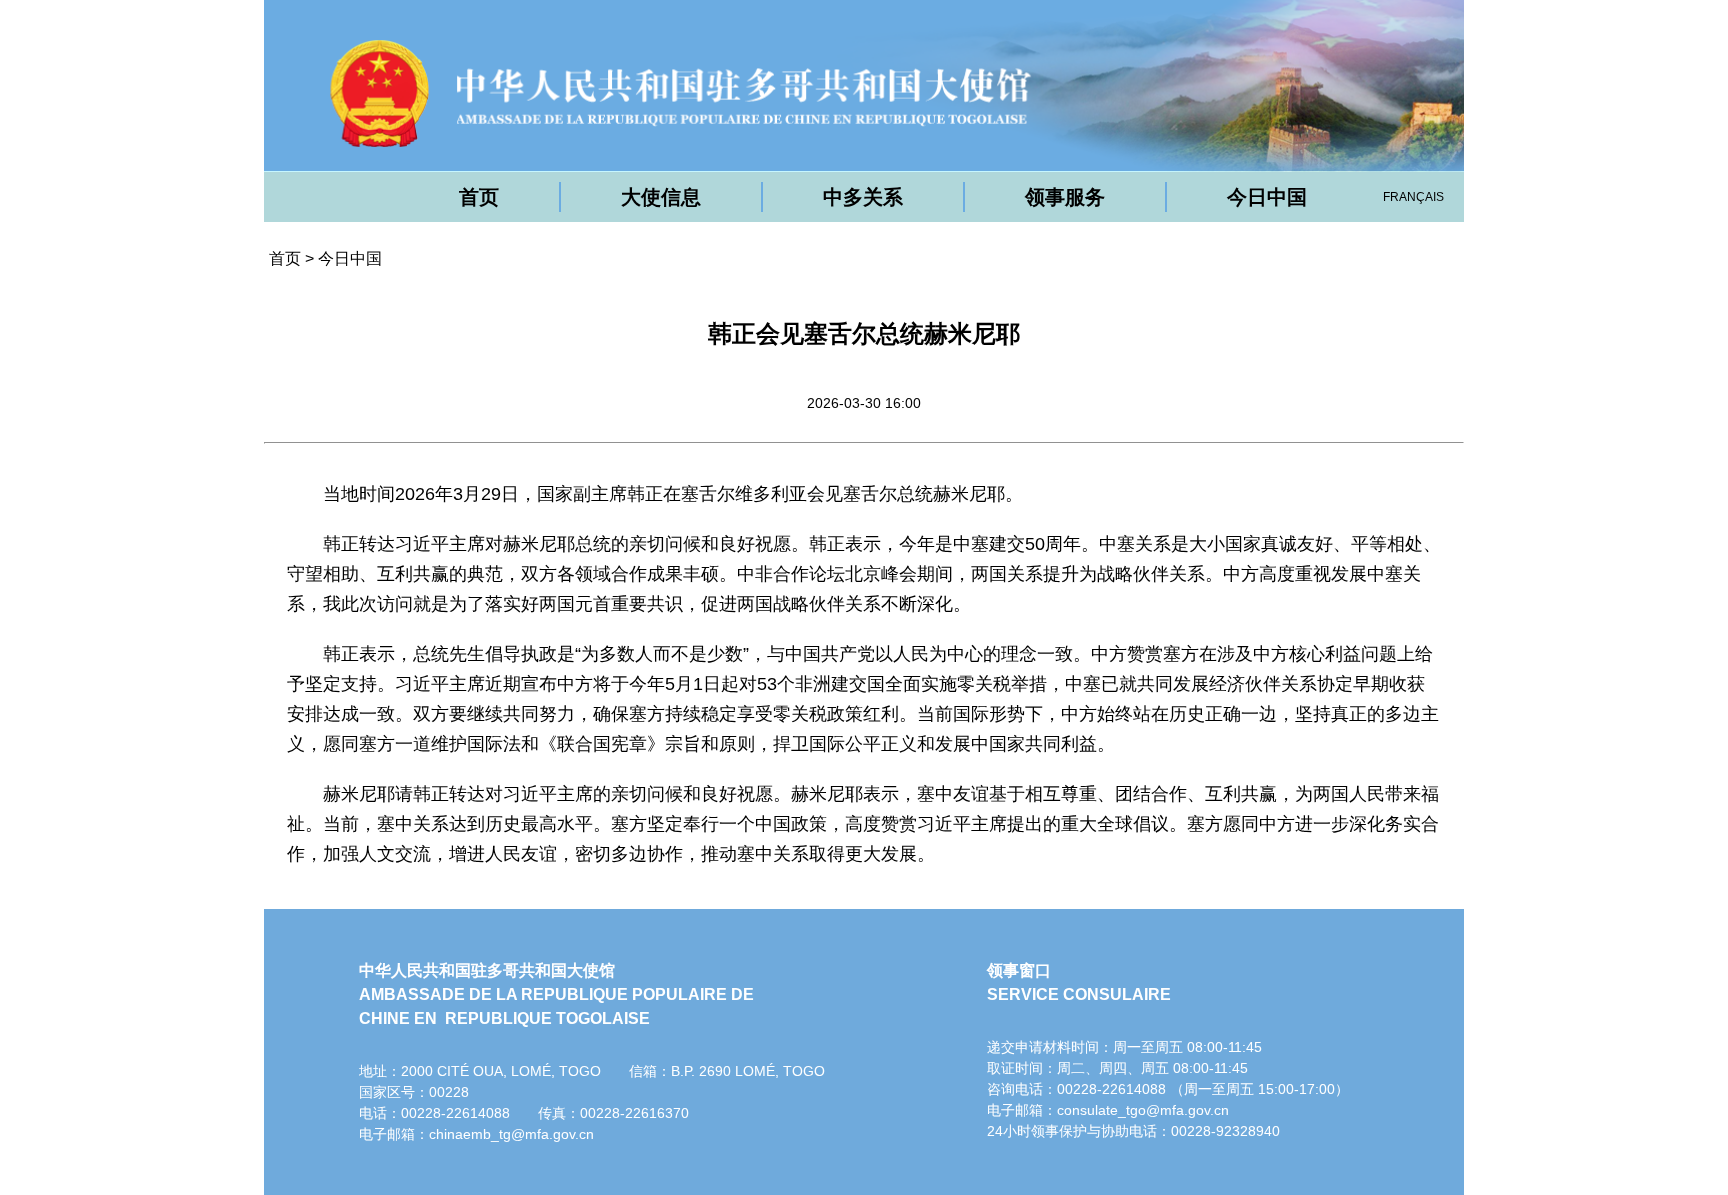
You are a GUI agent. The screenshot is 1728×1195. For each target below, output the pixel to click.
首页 (479, 197)
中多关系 (863, 197)
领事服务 (1065, 197)
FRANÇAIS (1413, 197)
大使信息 (661, 197)
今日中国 (1267, 197)
